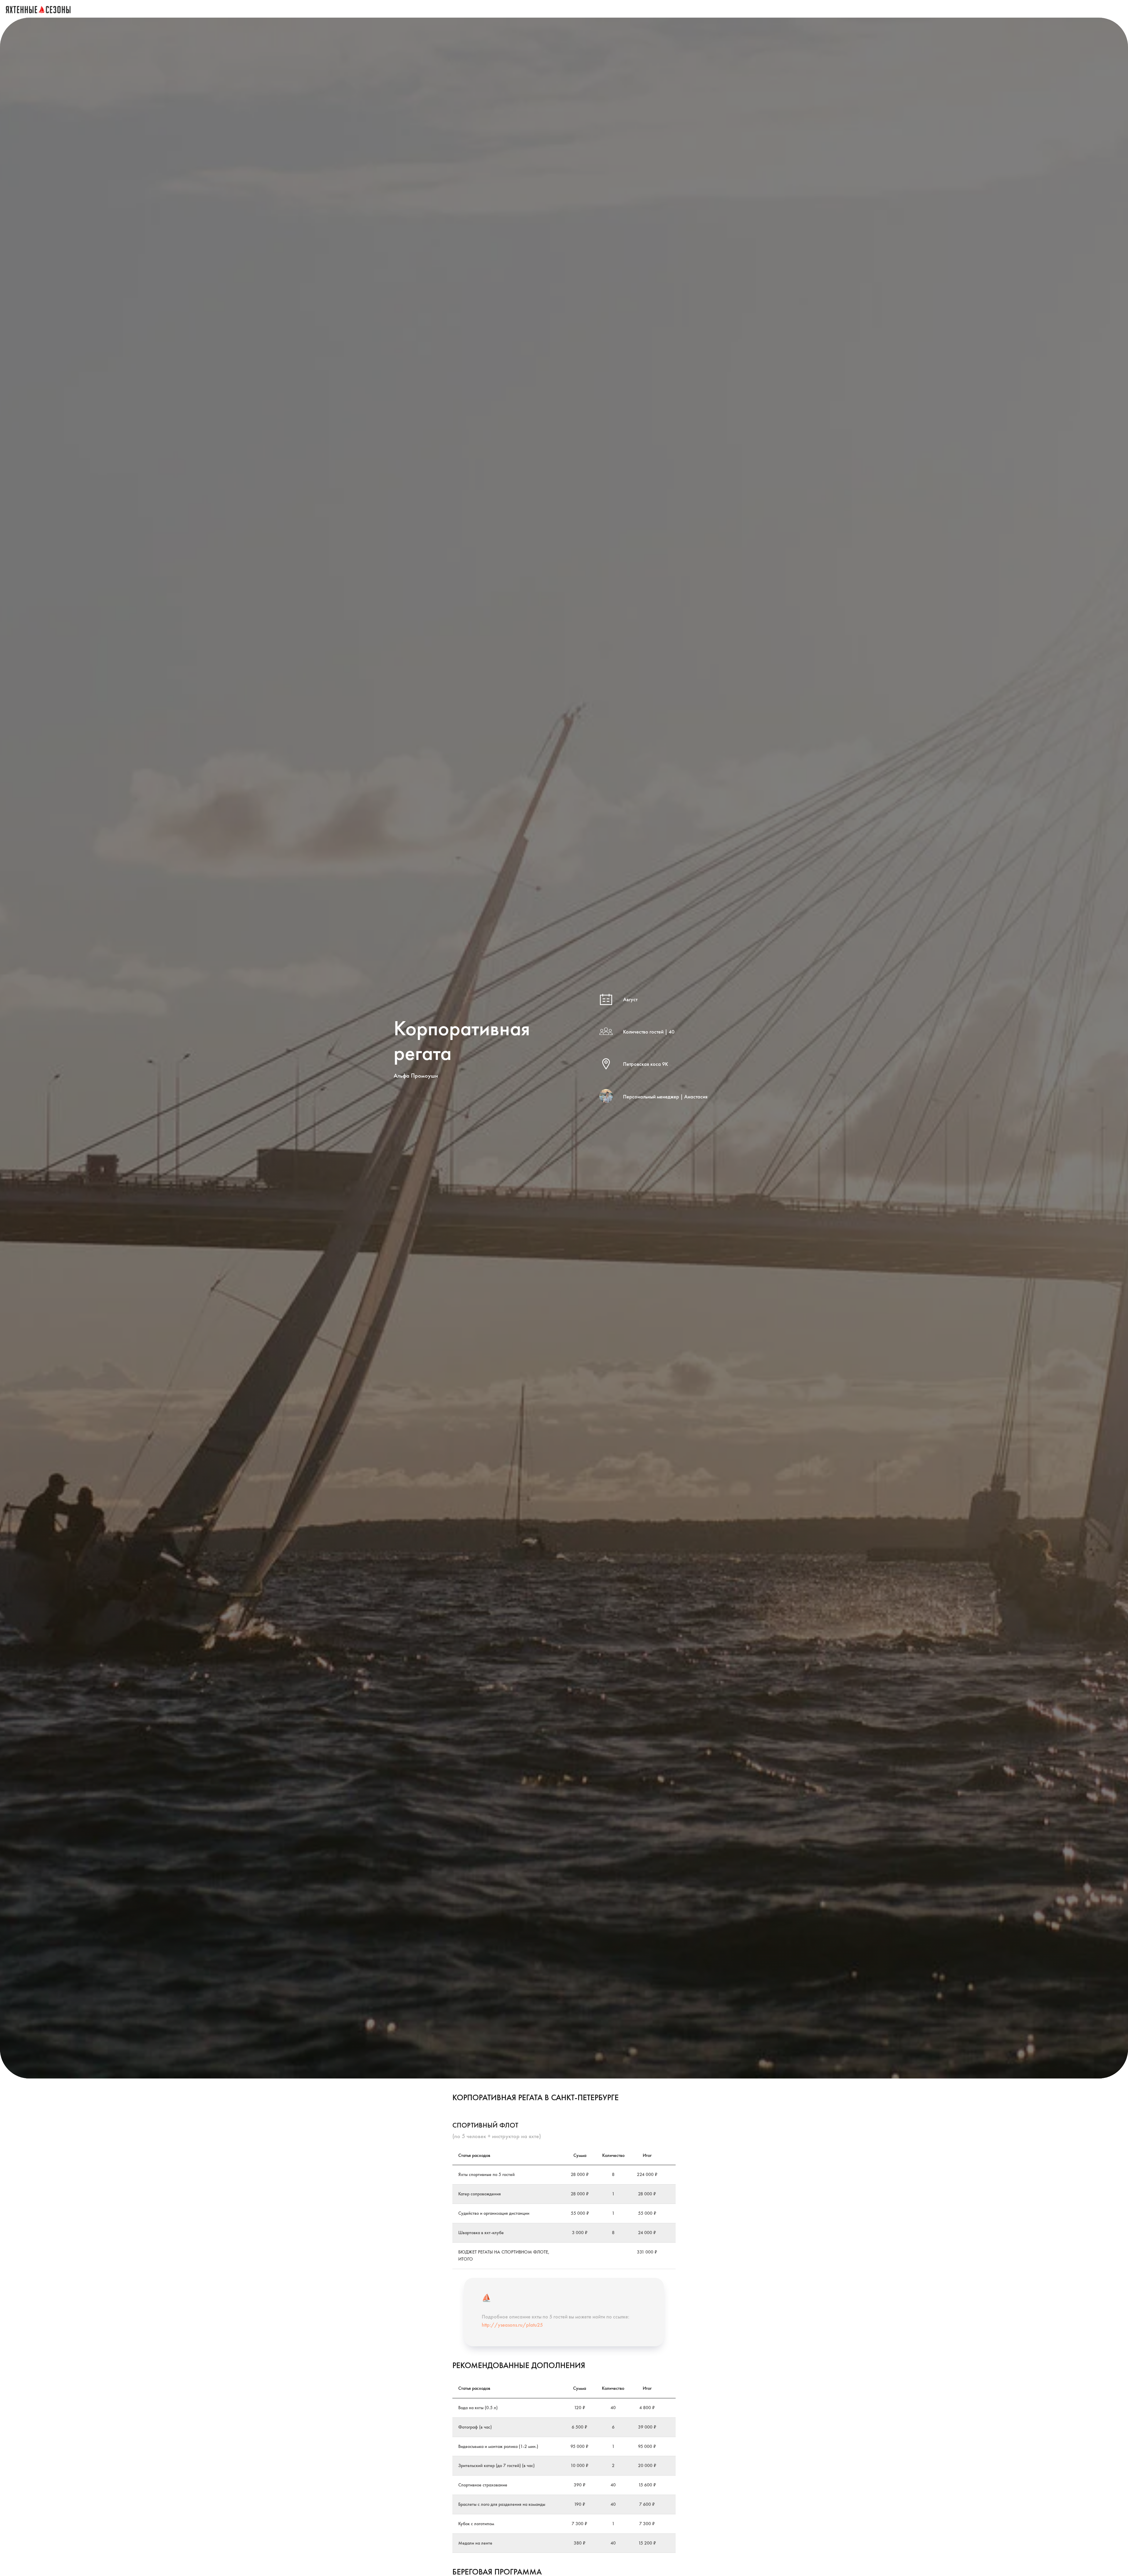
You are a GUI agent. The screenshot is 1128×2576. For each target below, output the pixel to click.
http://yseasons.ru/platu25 (512, 2325)
